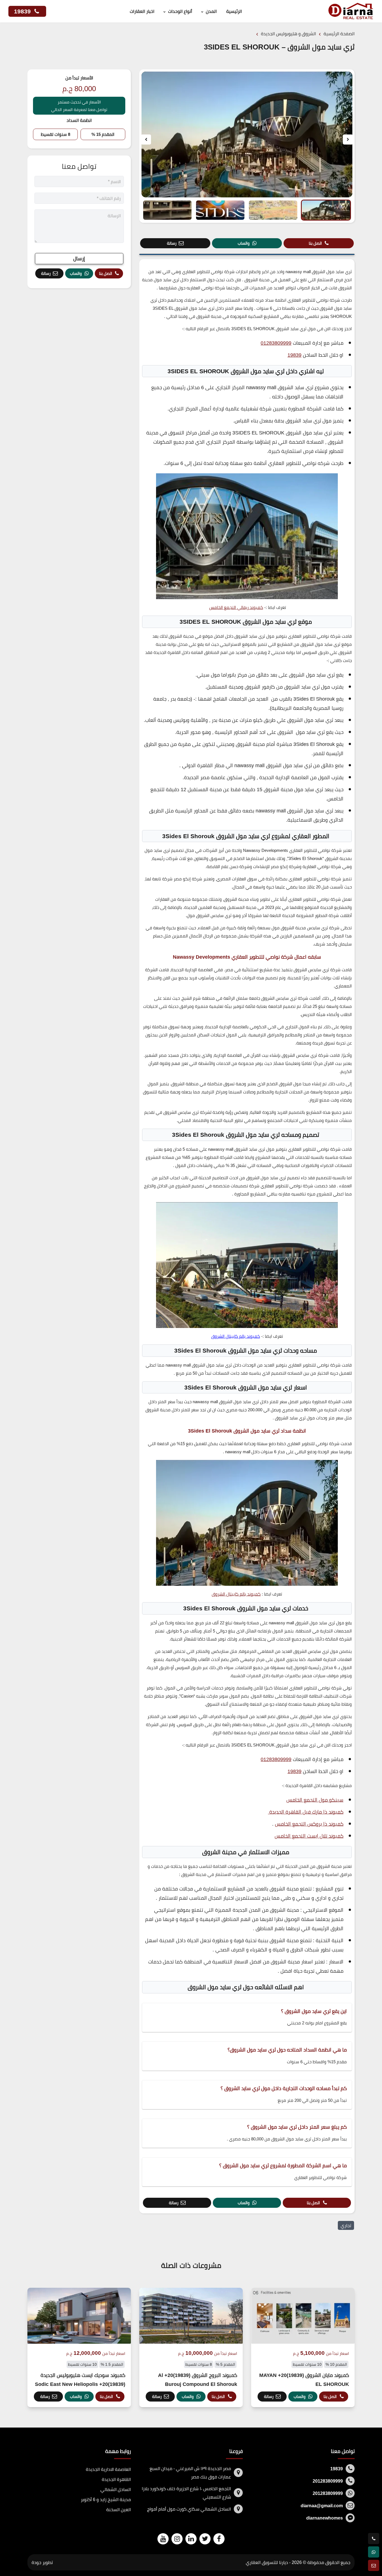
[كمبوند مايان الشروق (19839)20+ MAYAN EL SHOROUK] (303, 2347)
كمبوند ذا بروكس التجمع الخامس (309, 1824)
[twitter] (205, 2539)
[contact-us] (374, 2565)
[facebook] (219, 2539)
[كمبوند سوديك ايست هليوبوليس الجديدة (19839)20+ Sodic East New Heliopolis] (79, 2347)
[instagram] (177, 2539)
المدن (211, 11)
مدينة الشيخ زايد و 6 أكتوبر (106, 2499)
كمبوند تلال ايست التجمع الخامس (309, 1836)
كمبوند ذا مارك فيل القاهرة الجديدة (306, 1812)
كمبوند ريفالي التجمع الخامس (236, 607)
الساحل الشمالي (116, 2489)
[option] (247, 134)
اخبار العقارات (142, 11)
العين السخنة (119, 2509)
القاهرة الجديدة (116, 2479)
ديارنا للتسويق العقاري (267, 2562)
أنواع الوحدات (180, 11)
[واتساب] (374, 2552)
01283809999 (276, 343)
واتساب (244, 243)
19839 (23, 11)
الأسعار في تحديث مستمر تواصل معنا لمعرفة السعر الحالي (79, 106)
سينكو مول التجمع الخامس (315, 1800)
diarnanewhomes (325, 2518)
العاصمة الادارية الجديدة (108, 2469)
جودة (36, 2562)
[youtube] (163, 2539)
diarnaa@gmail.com (322, 2506)
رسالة (172, 243)
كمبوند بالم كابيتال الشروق (236, 1336)
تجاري (346, 2225)
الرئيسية (234, 11)
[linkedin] (191, 2539)
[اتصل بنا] (374, 2539)
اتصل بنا (315, 243)
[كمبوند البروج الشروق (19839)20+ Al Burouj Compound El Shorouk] (191, 2347)
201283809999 (328, 2481)
